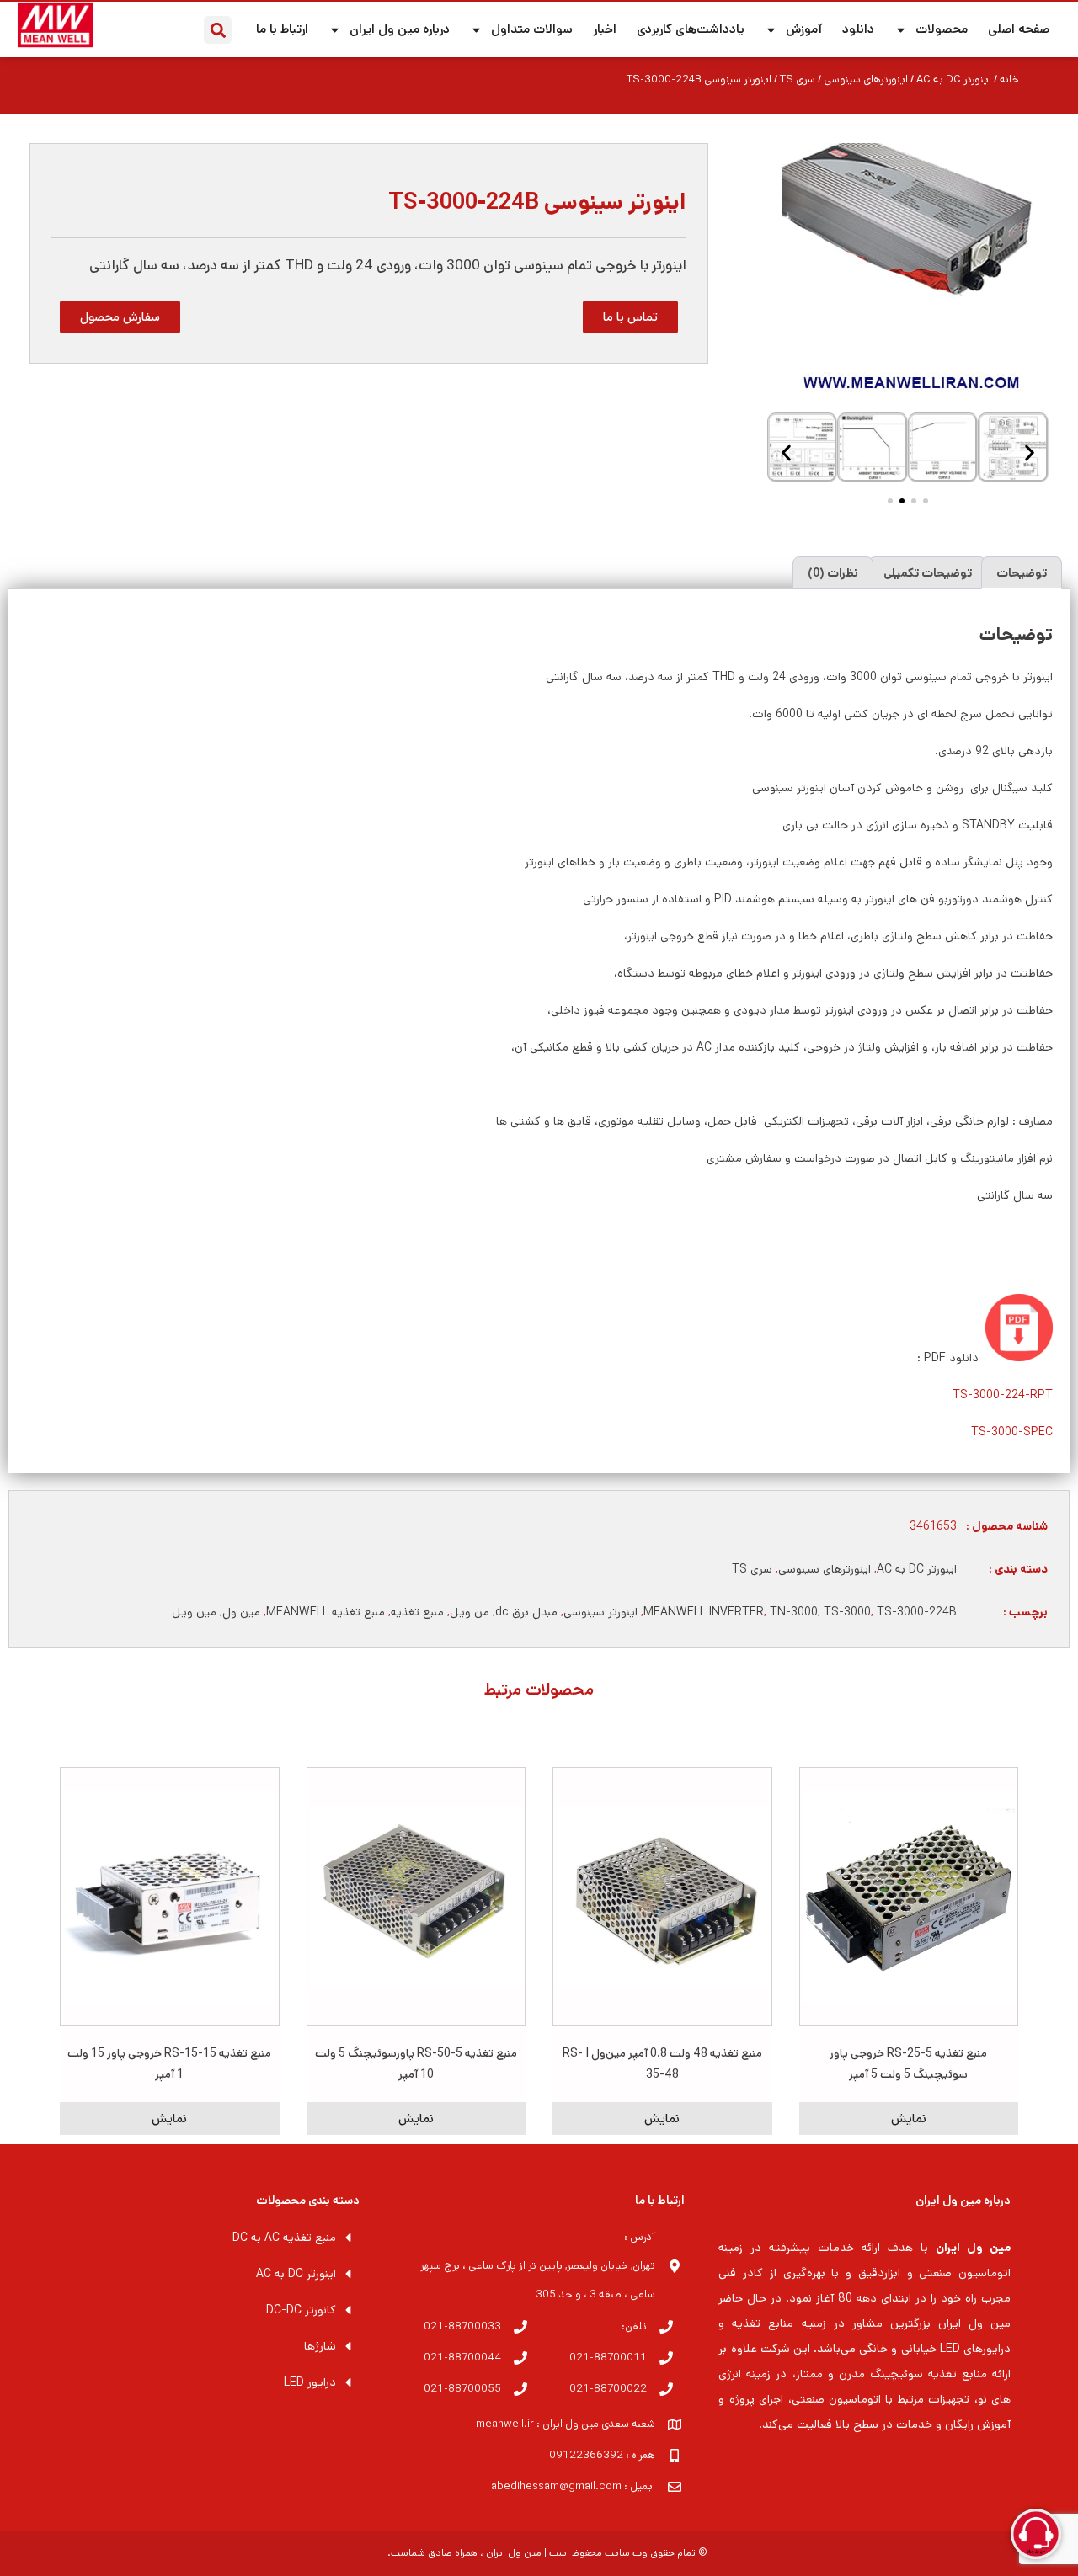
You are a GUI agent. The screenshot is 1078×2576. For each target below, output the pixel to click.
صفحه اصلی (1019, 29)
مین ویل (194, 1612)
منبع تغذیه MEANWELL (326, 1612)
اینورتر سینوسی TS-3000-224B (537, 202)
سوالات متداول (532, 29)
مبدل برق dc (526, 1612)
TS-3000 (847, 1612)
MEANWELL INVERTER (704, 1612)
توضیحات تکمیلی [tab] (928, 573)
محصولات (942, 29)
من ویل (470, 1612)
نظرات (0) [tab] (833, 573)
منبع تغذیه (417, 1612)
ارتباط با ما (282, 29)
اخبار (605, 29)
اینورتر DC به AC (954, 80)
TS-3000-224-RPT (1003, 1395)
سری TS (798, 80)
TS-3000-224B (917, 1612)
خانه (1009, 80)
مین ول (241, 1612)
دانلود (858, 29)
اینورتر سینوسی (600, 1612)
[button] (218, 30)
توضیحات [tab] (1022, 573)
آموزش (804, 29)
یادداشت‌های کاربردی (691, 29)
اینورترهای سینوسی (866, 80)
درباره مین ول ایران (400, 29)
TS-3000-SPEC (1012, 1432)
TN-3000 (794, 1612)
